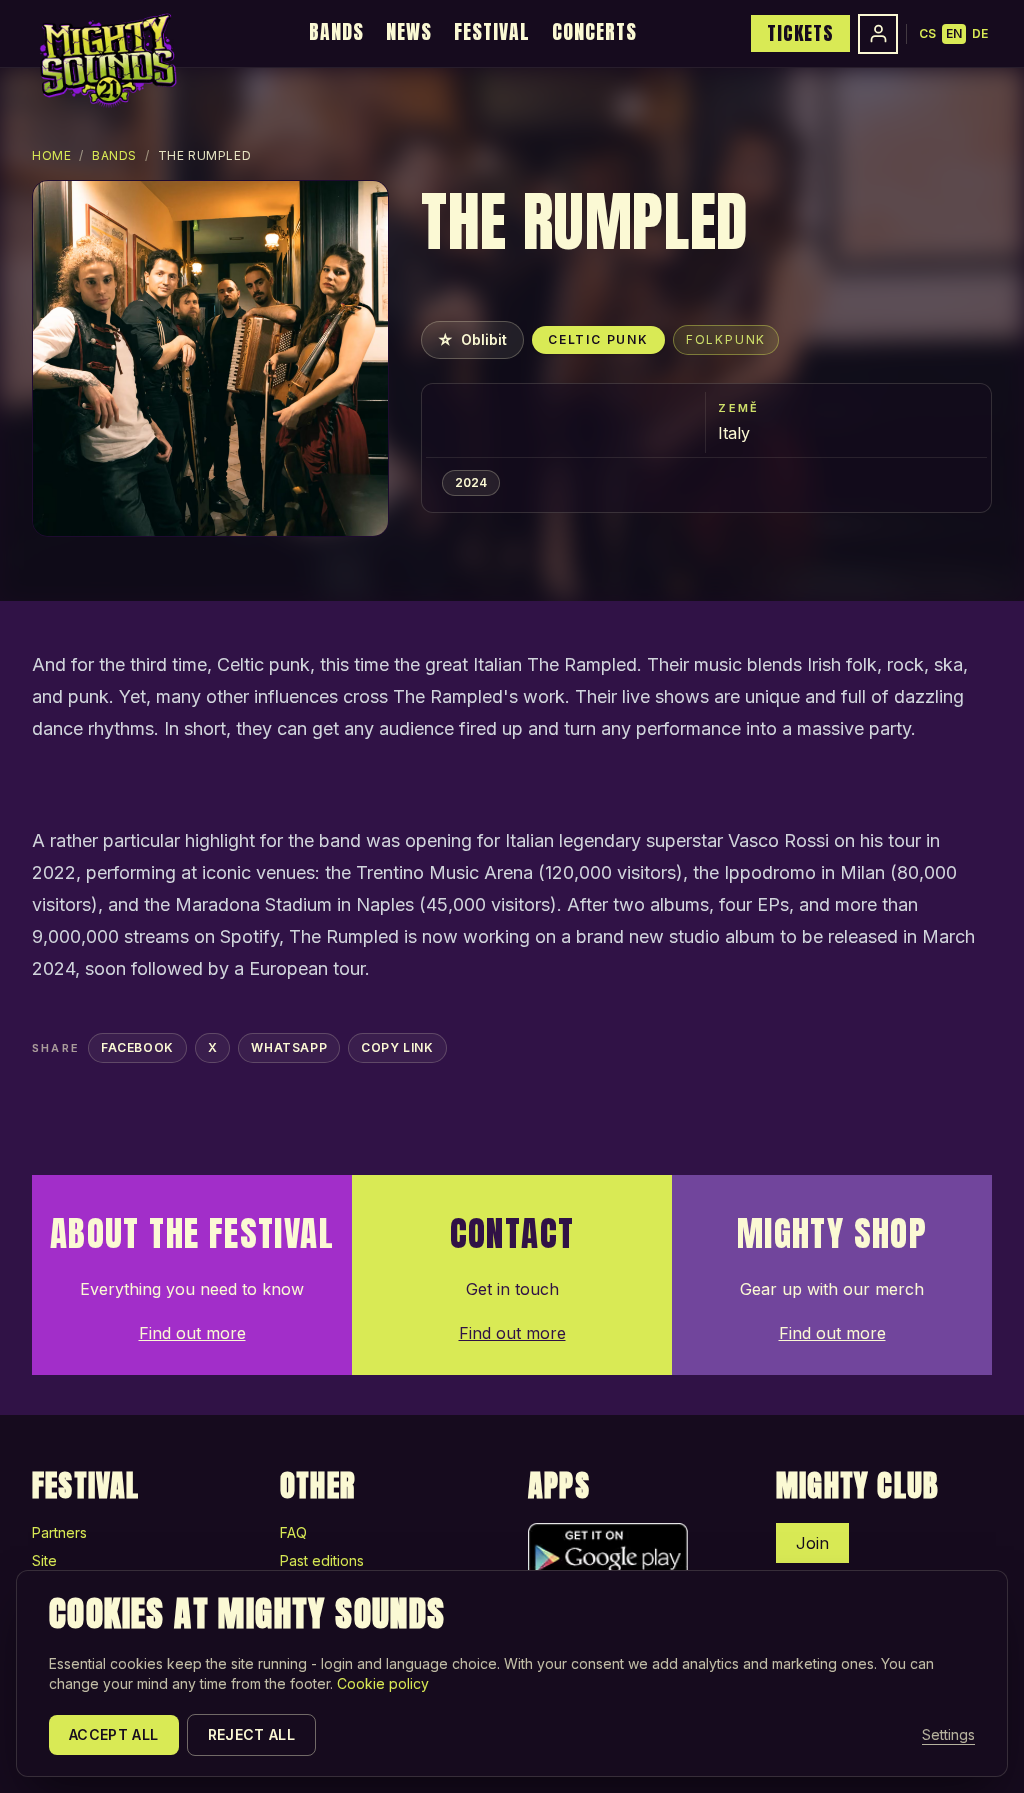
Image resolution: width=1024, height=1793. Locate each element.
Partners (59, 1532)
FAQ (293, 1532)
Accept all (114, 1734)
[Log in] (878, 34)
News (409, 31)
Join (812, 1543)
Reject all (252, 1734)
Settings (948, 1734)
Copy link (397, 1047)
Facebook (137, 1047)
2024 (471, 482)
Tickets (800, 33)
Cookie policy (383, 1683)
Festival (492, 31)
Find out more (192, 1333)
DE (980, 33)
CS (927, 33)
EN (954, 33)
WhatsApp (289, 1047)
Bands (336, 31)
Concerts (594, 31)
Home (51, 155)
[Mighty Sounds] (106, 60)
